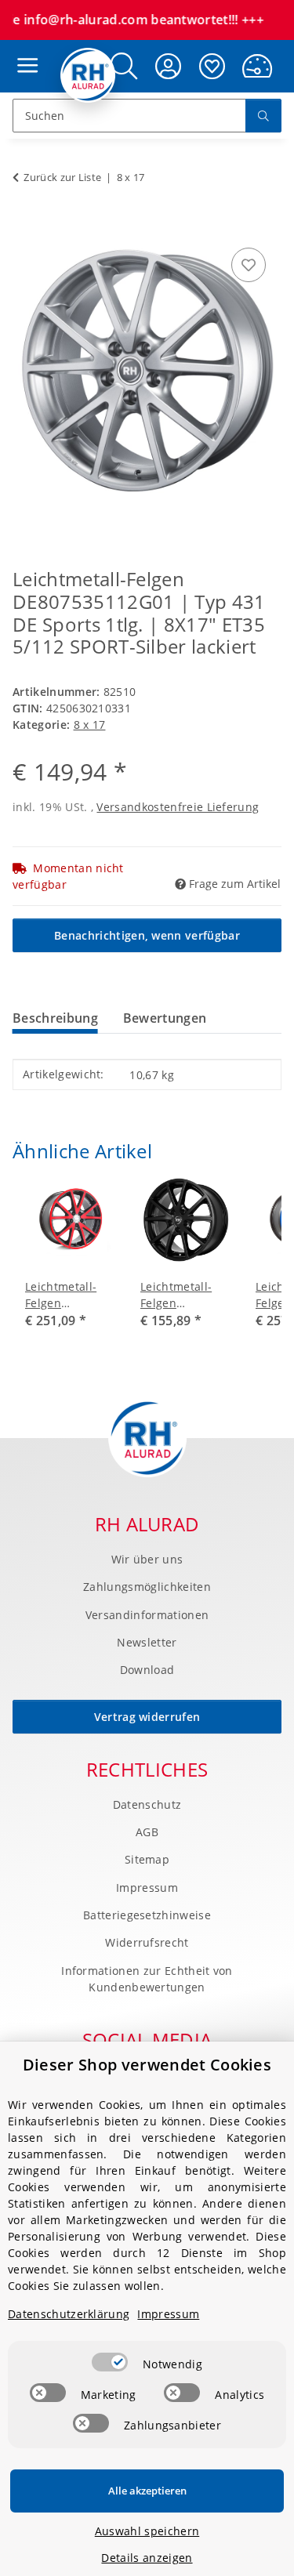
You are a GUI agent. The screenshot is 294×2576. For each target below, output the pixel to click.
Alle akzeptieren (147, 2491)
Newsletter (147, 1642)
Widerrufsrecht (147, 1942)
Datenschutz (147, 1804)
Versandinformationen (147, 1615)
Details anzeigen (147, 2558)
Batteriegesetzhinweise (147, 1915)
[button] (169, 66)
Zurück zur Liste (62, 177)
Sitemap (147, 1859)
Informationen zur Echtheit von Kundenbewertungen (147, 1979)
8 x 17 (90, 725)
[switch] (110, 2362)
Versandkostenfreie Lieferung (178, 807)
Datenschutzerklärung (69, 2314)
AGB (147, 1832)
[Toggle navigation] (24, 51)
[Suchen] (263, 116)
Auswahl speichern (147, 2531)
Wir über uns (147, 1559)
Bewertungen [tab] (165, 1018)
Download (147, 1670)
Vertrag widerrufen (147, 1717)
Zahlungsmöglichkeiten (147, 1587)
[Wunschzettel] (212, 66)
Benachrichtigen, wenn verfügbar (147, 935)
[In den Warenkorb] (25, 226)
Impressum (147, 1888)
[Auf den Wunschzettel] (249, 265)
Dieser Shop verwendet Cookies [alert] (147, 2065)
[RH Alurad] (88, 75)
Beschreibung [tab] (55, 1018)
